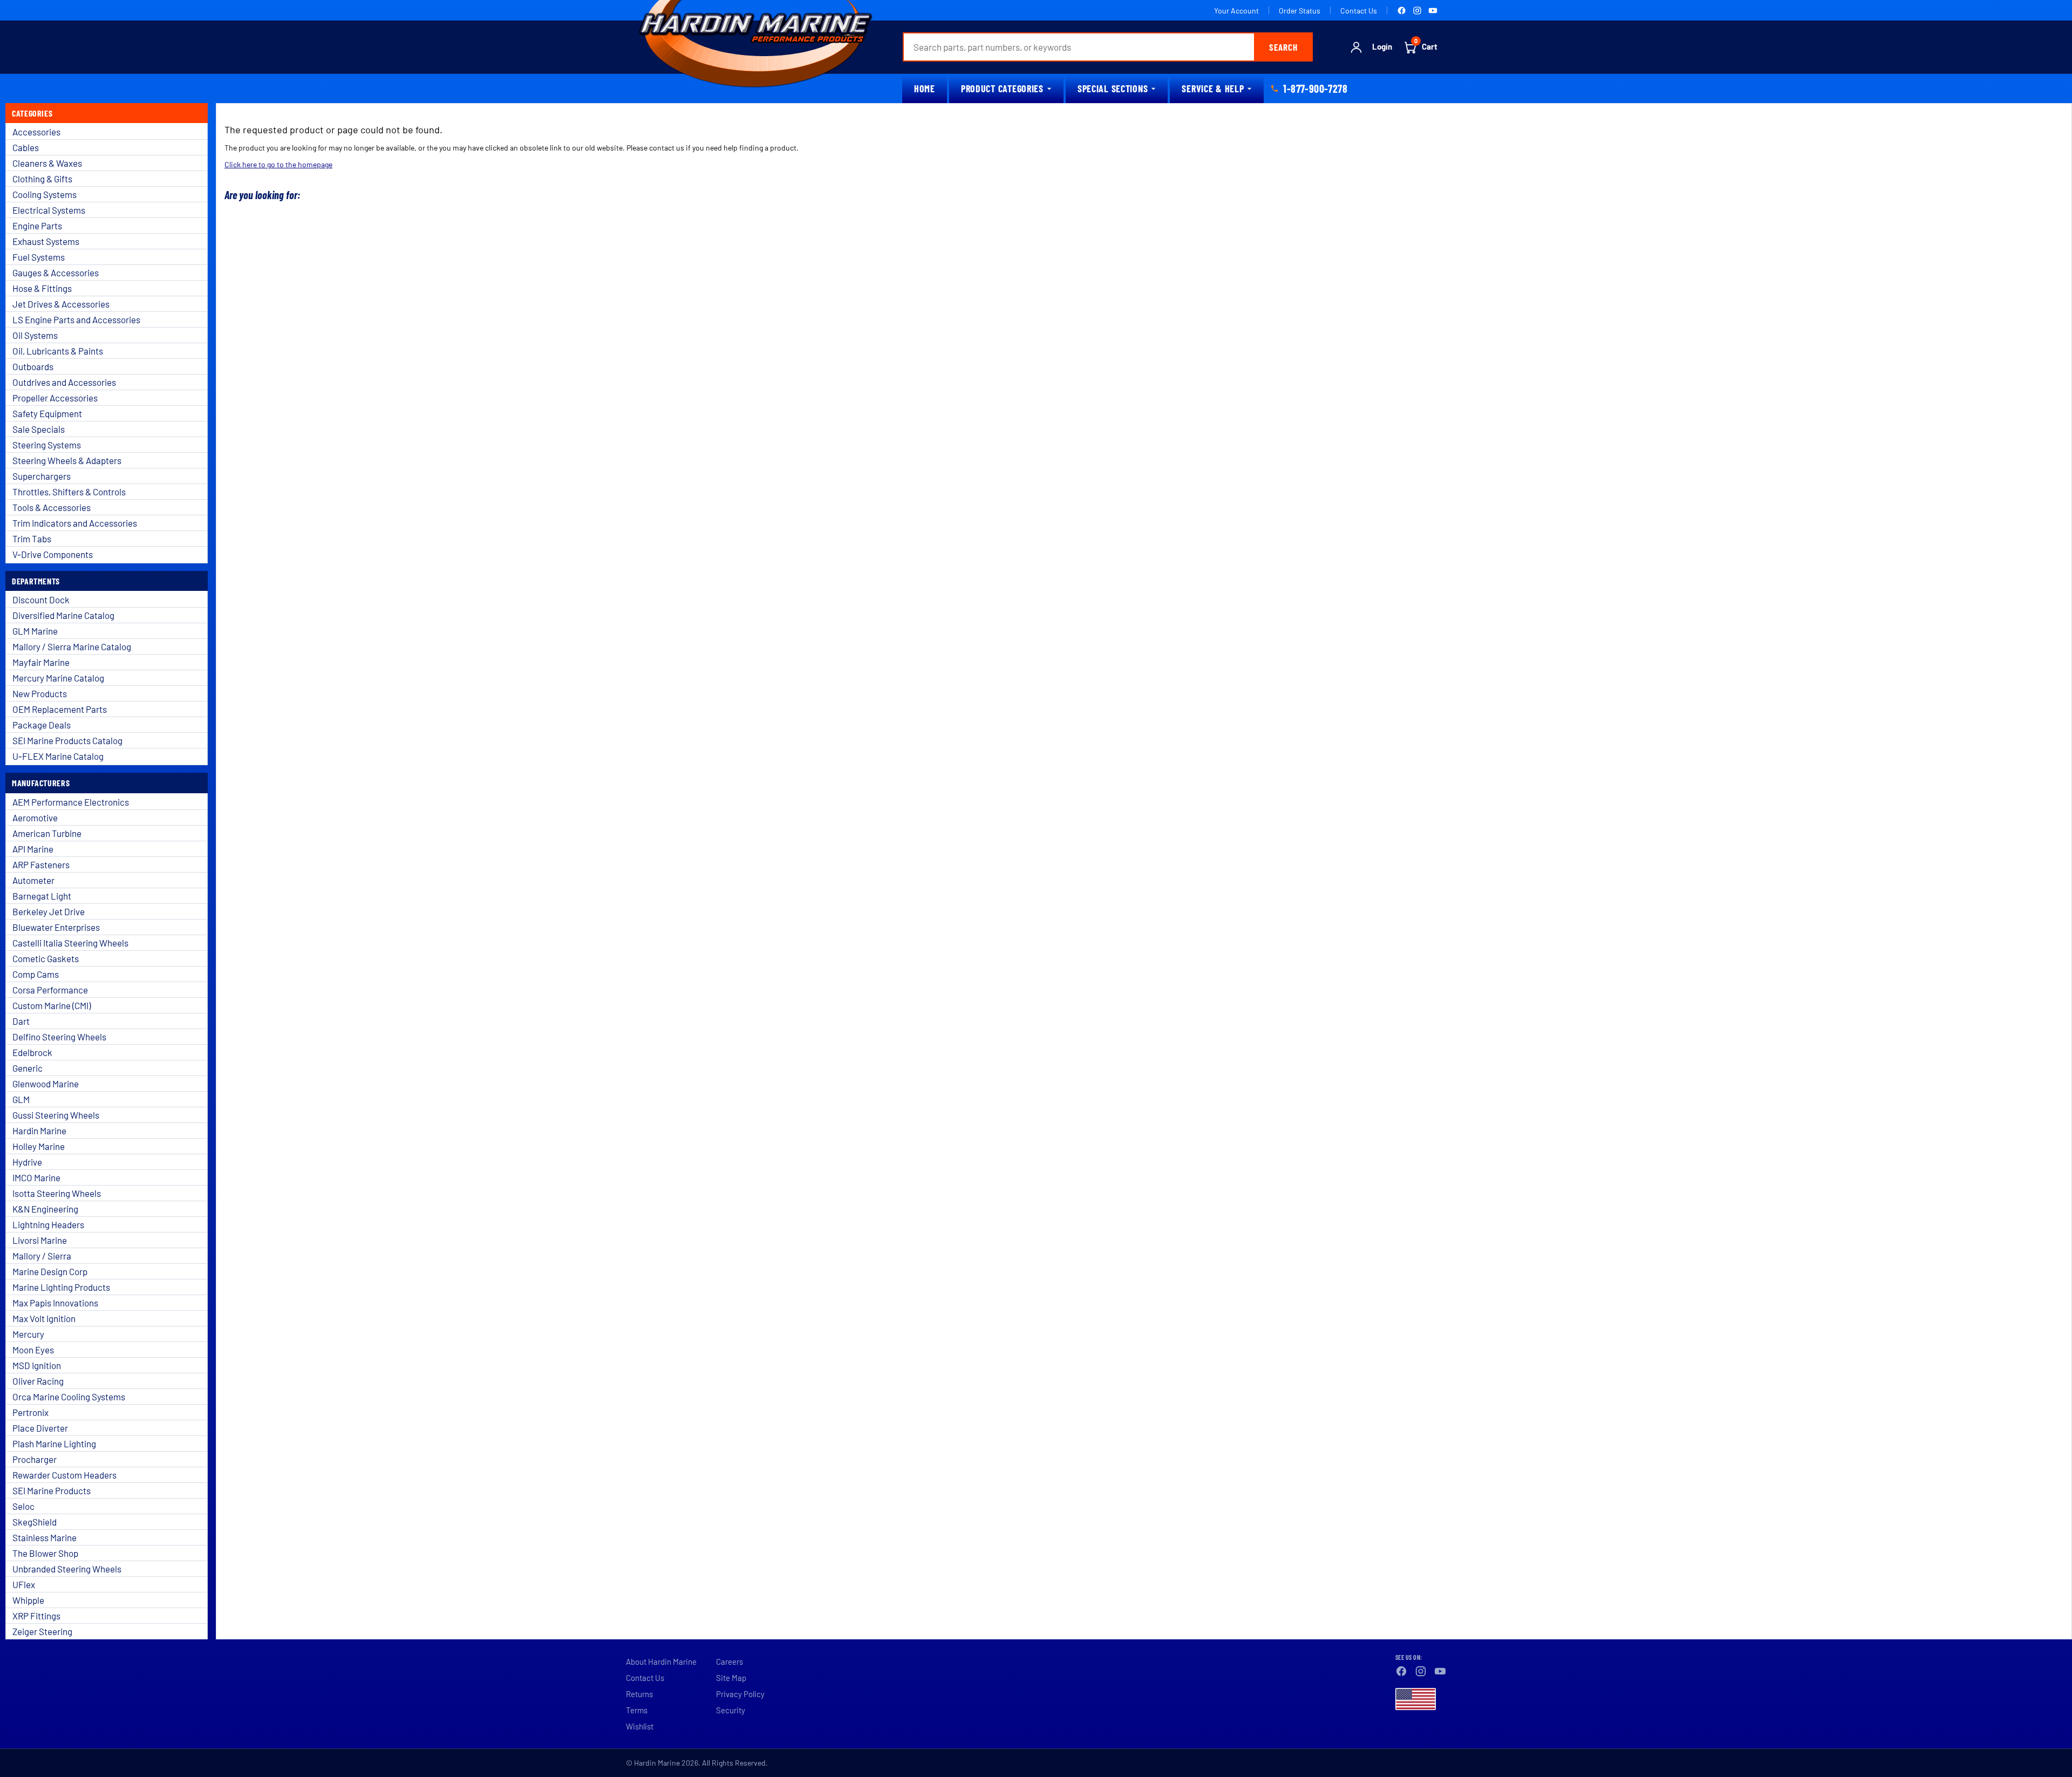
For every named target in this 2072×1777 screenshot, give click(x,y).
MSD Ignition (37, 1365)
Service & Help (1213, 88)
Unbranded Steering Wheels (67, 1569)
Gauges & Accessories (56, 273)
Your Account (1236, 11)
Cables (26, 147)
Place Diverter (40, 1428)
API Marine (33, 849)
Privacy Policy (740, 1694)
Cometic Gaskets (46, 958)
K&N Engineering (45, 1209)
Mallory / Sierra (42, 1256)
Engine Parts (37, 226)
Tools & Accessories (52, 507)
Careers (730, 1662)
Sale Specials (39, 429)
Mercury (28, 1334)
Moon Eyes (33, 1350)
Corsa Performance (50, 990)
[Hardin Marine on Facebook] (1402, 11)
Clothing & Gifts (42, 179)
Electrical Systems (49, 210)
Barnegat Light (42, 896)
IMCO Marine (36, 1177)
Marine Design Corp (50, 1271)
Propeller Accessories (55, 398)
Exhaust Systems (46, 241)
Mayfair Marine (41, 662)
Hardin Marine (39, 1131)
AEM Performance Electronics (71, 802)
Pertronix (30, 1412)
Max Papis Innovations (55, 1303)
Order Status (1300, 11)
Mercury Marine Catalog (58, 678)
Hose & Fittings (42, 288)
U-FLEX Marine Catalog (58, 756)
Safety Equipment (47, 413)
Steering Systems (47, 445)
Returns (639, 1694)
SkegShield (35, 1522)
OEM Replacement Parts (60, 709)
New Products (40, 693)
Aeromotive (35, 818)
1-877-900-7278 (1315, 88)
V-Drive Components (53, 554)
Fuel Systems (39, 257)
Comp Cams (36, 974)
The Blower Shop (45, 1553)
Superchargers (42, 476)
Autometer (33, 880)
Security (731, 1710)
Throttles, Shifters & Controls (69, 492)
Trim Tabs (32, 539)
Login (1382, 47)
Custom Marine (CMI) (52, 1005)
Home (925, 88)
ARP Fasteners (41, 864)
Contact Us (1359, 11)
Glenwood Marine (46, 1084)
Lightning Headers (48, 1224)
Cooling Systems (45, 194)
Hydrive (27, 1162)
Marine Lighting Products (61, 1287)
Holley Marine (39, 1146)
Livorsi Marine (40, 1240)
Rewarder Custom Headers (64, 1475)
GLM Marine (35, 631)
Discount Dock (41, 600)
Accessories (36, 132)
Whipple (28, 1600)
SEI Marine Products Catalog (67, 740)
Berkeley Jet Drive (49, 911)
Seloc (23, 1506)
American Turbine (47, 833)
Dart (21, 1021)
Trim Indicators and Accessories (75, 523)
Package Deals (42, 725)
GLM (21, 1099)
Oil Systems (35, 335)
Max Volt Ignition (44, 1318)
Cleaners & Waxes (47, 163)
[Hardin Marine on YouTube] (1433, 11)
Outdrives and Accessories (64, 382)
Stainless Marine (45, 1537)
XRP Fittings (36, 1616)
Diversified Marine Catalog (63, 615)
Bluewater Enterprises (56, 927)
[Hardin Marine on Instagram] (1417, 11)
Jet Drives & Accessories (61, 304)
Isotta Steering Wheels (57, 1193)
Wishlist (640, 1726)
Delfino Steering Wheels (59, 1037)
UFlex (24, 1584)
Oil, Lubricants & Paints (58, 351)
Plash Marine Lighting (54, 1444)
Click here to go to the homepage (278, 164)
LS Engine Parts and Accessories (76, 319)
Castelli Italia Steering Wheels (70, 943)
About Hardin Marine (661, 1662)
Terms (637, 1710)
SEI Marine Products (52, 1490)
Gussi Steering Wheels (56, 1115)
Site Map (731, 1678)
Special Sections (1113, 88)
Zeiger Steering (42, 1631)
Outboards (33, 366)
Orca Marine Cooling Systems (69, 1397)
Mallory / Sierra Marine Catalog (72, 646)
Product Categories (1002, 88)
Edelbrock (32, 1052)
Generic (28, 1068)
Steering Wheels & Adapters (67, 460)
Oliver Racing (38, 1381)
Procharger (35, 1459)
